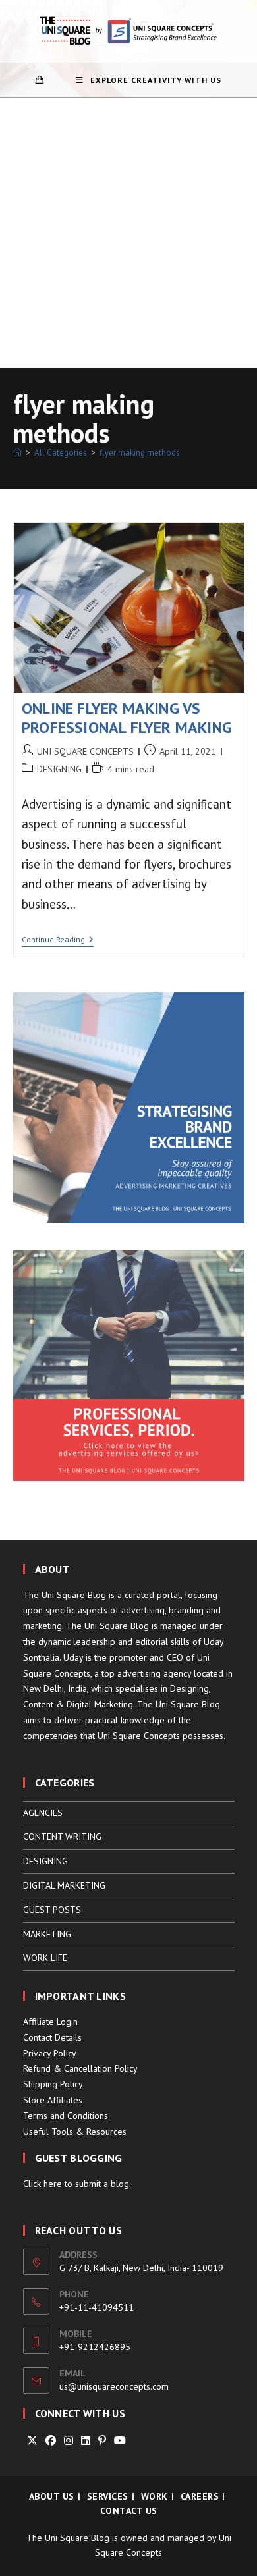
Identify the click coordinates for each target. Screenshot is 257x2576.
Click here (43, 2184)
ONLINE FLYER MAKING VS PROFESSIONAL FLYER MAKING (127, 718)
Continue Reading (58, 941)
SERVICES (108, 2496)
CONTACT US (129, 2511)
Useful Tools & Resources (75, 2132)
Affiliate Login (50, 2022)
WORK (155, 2496)
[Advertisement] (128, 233)
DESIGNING (59, 769)
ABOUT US (52, 2496)
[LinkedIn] (86, 2441)
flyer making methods (140, 453)
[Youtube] (120, 2441)
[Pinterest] (102, 2441)
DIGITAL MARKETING (64, 1885)
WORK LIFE (45, 1958)
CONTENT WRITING (62, 1837)
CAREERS (200, 2496)
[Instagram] (69, 2441)
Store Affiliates (53, 2100)
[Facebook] (51, 2441)
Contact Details (52, 2037)
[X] (32, 2441)
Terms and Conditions (66, 2116)
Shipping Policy (53, 2084)
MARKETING (47, 1934)
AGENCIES (43, 1813)
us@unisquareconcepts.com (114, 2386)
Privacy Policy (50, 2053)
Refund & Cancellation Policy (80, 2068)
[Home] (17, 453)
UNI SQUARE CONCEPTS (85, 751)
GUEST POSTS (52, 1910)
